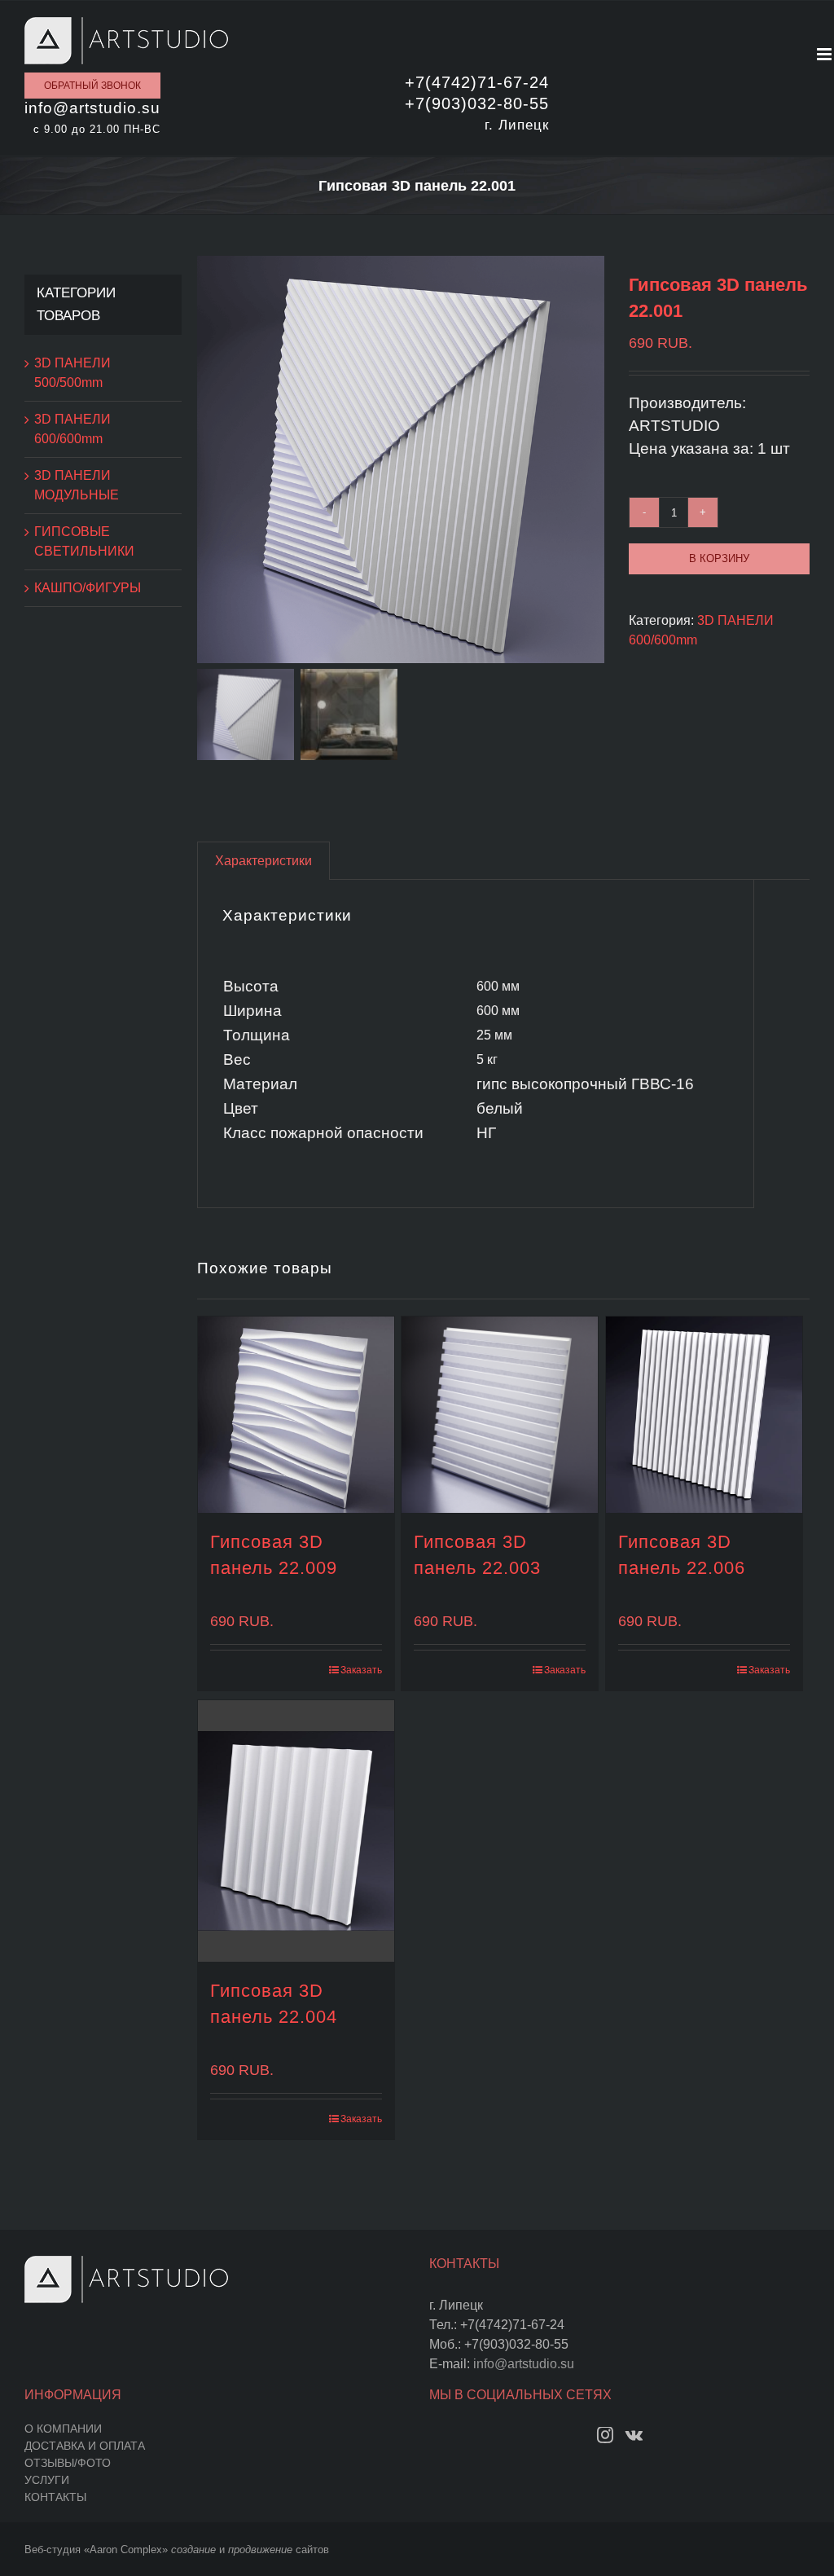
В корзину (719, 558)
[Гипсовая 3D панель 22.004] (296, 1831)
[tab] (263, 861)
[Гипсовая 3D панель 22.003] (500, 1415)
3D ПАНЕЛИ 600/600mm (72, 429)
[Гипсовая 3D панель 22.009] (296, 1415)
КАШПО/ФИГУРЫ (88, 588)
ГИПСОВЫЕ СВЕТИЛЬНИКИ (84, 541)
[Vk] (634, 2435)
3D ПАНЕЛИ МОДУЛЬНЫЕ (77, 485)
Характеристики (263, 861)
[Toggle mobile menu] (825, 54)
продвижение (260, 2550)
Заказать (361, 1670)
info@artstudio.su (524, 2364)
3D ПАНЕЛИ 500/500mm (72, 373)
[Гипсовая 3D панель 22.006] (704, 1415)
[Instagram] (605, 2435)
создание (193, 2550)
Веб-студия (53, 2550)
